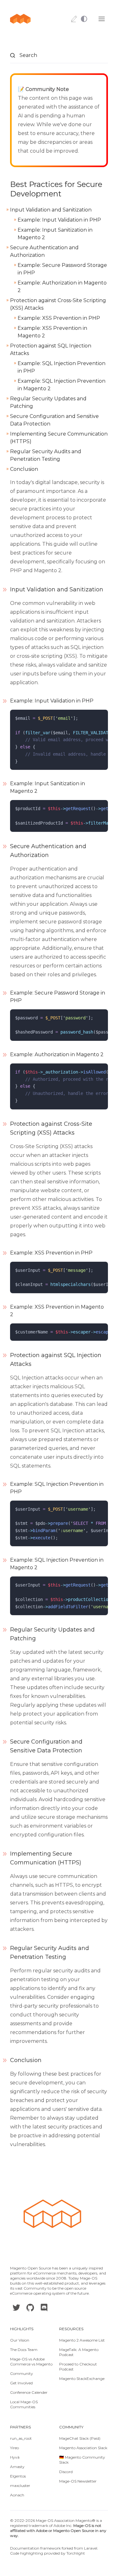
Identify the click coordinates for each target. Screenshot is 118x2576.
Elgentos (18, 2476)
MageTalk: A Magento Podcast (79, 2352)
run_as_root (21, 2438)
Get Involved (21, 2383)
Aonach (17, 2495)
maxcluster (20, 2486)
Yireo (14, 2448)
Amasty (17, 2467)
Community (22, 2373)
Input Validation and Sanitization (51, 210)
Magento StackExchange (82, 2379)
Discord (66, 2472)
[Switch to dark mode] (87, 19)
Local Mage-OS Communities (24, 2404)
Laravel (91, 2548)
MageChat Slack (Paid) (80, 2438)
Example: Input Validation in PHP (59, 220)
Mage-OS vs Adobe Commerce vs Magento (31, 2362)
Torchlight (76, 2553)
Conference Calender (29, 2392)
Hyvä (15, 2457)
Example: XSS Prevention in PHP (59, 318)
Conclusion (24, 469)
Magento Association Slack (83, 2448)
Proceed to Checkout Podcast (78, 2367)
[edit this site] (74, 19)
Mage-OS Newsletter (78, 2481)
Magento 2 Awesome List (82, 2340)
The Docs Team (24, 2350)
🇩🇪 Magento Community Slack (82, 2460)
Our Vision (20, 2340)
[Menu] (102, 19)
